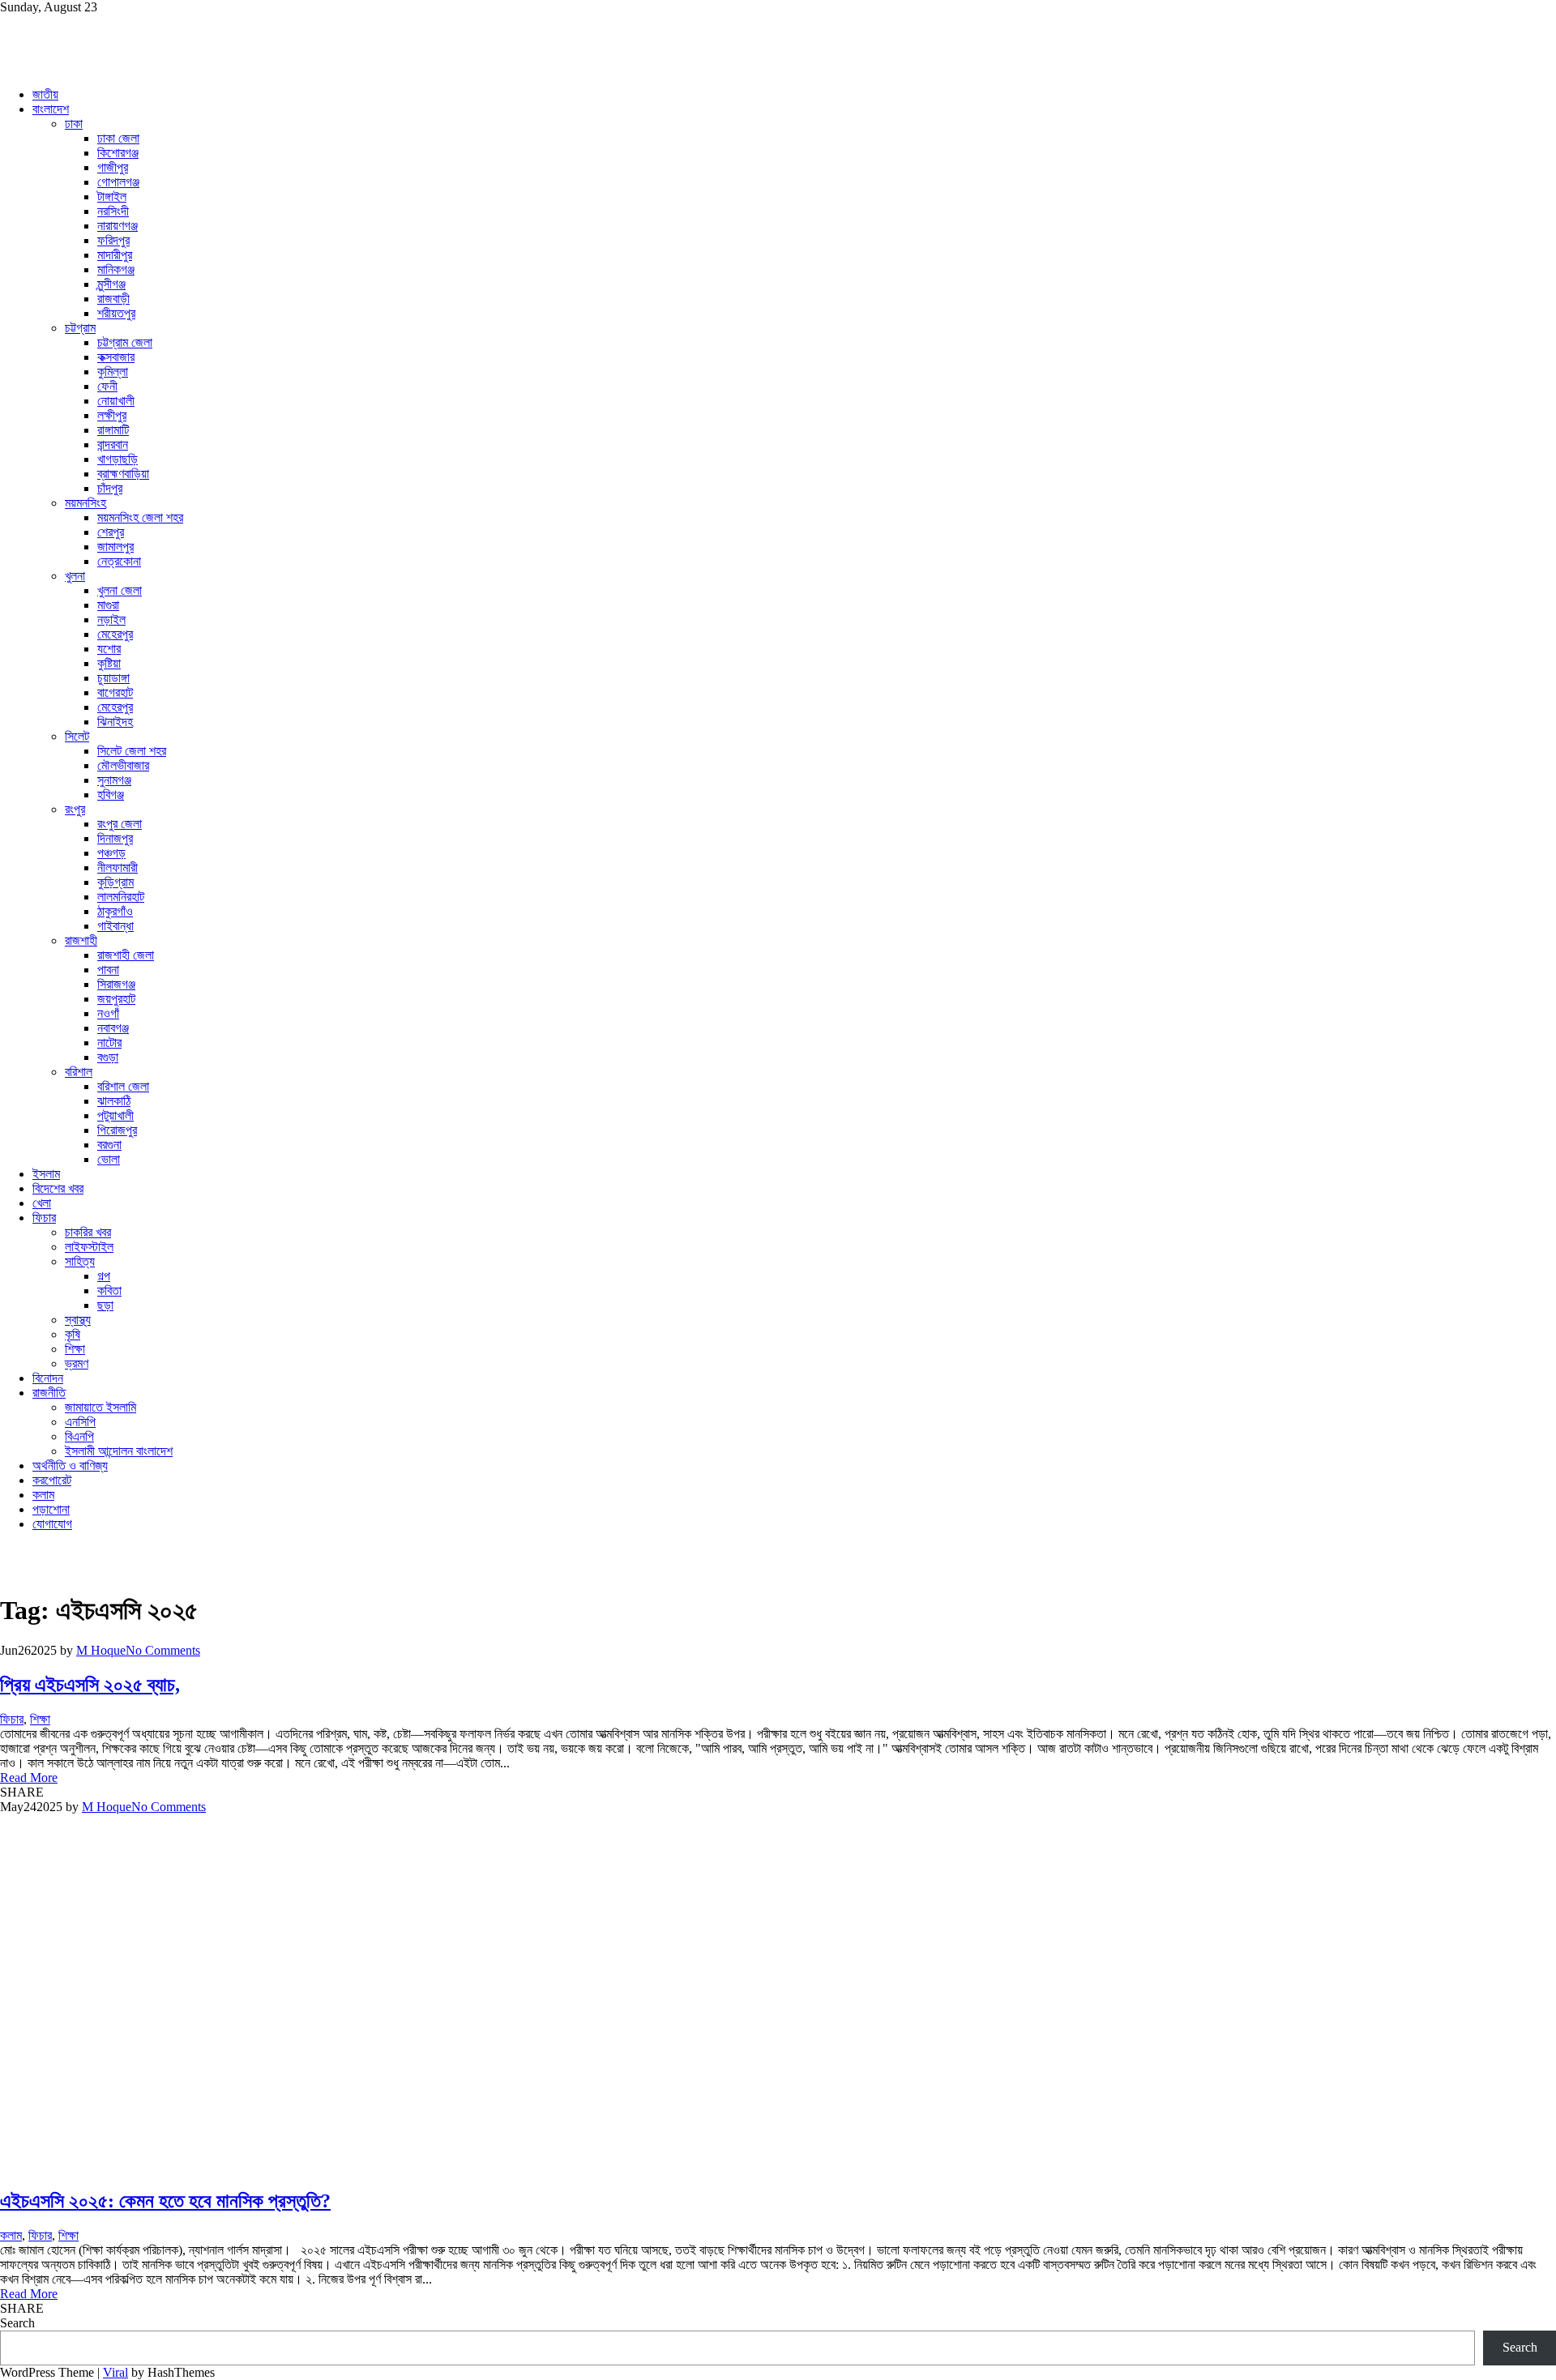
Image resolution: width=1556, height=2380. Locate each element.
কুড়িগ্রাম (115, 882)
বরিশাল (79, 1072)
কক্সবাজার (116, 357)
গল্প (104, 1276)
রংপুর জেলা (120, 824)
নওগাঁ (108, 1013)
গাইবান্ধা (115, 926)
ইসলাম (46, 1174)
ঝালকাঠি (114, 1101)
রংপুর (75, 809)
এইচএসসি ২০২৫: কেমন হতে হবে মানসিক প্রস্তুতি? (165, 2201)
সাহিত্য (80, 1261)
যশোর (109, 649)
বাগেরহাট (115, 692)
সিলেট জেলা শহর (132, 751)
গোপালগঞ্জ (118, 182)
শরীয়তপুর (116, 313)
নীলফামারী (118, 867)
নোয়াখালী (116, 401)
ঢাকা (74, 124)
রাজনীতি (49, 1393)
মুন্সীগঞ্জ (111, 284)
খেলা (42, 1203)
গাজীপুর (113, 167)
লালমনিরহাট (121, 897)
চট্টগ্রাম (80, 328)
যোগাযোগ (52, 1524)
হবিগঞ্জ (111, 795)
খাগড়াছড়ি (118, 459)
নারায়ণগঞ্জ (118, 226)
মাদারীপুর (115, 255)
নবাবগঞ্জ (113, 1028)
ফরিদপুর (113, 240)
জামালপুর (115, 547)
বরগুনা (109, 1145)
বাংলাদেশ (51, 109)
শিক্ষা (75, 1349)
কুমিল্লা (113, 372)
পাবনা (108, 970)
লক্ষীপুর (112, 415)
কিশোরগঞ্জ (118, 153)
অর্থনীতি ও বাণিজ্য (70, 1466)
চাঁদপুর (110, 488)
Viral (115, 2372)
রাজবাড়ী (113, 299)
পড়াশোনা (51, 1509)
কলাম (43, 1495)
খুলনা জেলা (120, 590)
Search (17, 2323)
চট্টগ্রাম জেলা (125, 342)
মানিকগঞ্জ (116, 269)
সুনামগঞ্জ (114, 780)
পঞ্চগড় (111, 853)
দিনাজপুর (115, 838)
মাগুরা (108, 605)
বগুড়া (108, 1057)
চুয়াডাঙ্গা (113, 678)
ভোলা (109, 1159)
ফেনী (107, 386)
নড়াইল (111, 620)
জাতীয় (45, 94)
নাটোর (109, 1043)
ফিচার (44, 1218)
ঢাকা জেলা (118, 138)
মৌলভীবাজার (123, 765)
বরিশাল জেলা (123, 1086)
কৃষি (73, 1334)
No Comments (163, 1650)
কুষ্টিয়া (109, 663)
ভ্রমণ (77, 1363)
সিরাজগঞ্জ (116, 984)
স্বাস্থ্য (78, 1320)
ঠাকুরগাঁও (115, 911)
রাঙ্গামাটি (113, 430)
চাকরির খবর (88, 1232)
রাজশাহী (81, 940)
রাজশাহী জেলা (126, 955)
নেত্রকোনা (119, 561)
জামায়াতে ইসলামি (100, 1407)
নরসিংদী (113, 211)
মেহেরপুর (115, 634)
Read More (29, 1778)
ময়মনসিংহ (85, 503)
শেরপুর (111, 532)
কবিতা (109, 1290)
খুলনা (75, 576)
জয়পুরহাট (116, 999)
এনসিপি (80, 1422)
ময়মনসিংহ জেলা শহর (140, 517)
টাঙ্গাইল (112, 197)
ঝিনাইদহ (115, 722)
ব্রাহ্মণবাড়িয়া (123, 474)
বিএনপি (79, 1436)
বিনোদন (48, 1378)
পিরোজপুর (117, 1130)
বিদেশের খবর (58, 1188)
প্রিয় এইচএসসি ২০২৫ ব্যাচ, (90, 1685)
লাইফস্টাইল (89, 1247)
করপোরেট (52, 1480)
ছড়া (105, 1305)
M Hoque (101, 1650)
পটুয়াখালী (115, 1115)
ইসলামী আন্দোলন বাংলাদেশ (119, 1451)
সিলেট (77, 736)
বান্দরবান (113, 444)
